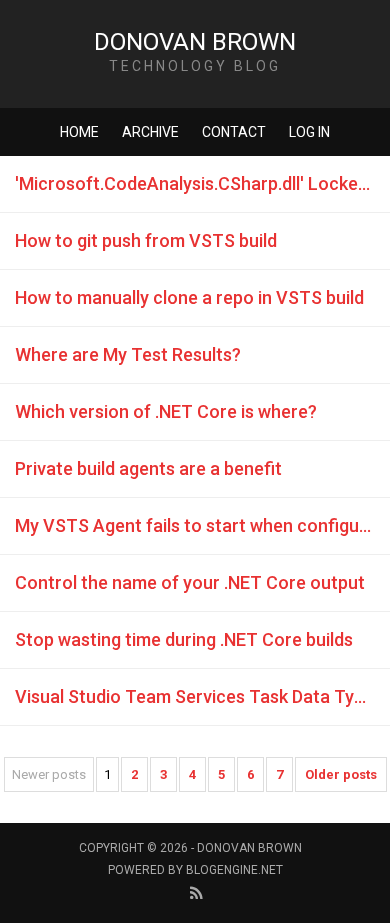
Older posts (341, 774)
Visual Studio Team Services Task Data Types (199, 696)
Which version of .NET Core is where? (166, 411)
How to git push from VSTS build (146, 240)
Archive (150, 132)
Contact (234, 132)
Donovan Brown (195, 42)
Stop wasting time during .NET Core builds (184, 639)
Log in (309, 132)
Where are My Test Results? (128, 354)
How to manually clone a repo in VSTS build (189, 297)
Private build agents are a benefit (148, 468)
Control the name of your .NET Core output (190, 582)
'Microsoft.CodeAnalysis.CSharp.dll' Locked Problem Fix (202, 183)
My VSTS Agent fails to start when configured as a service (202, 525)
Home (79, 132)
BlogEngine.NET (234, 870)
